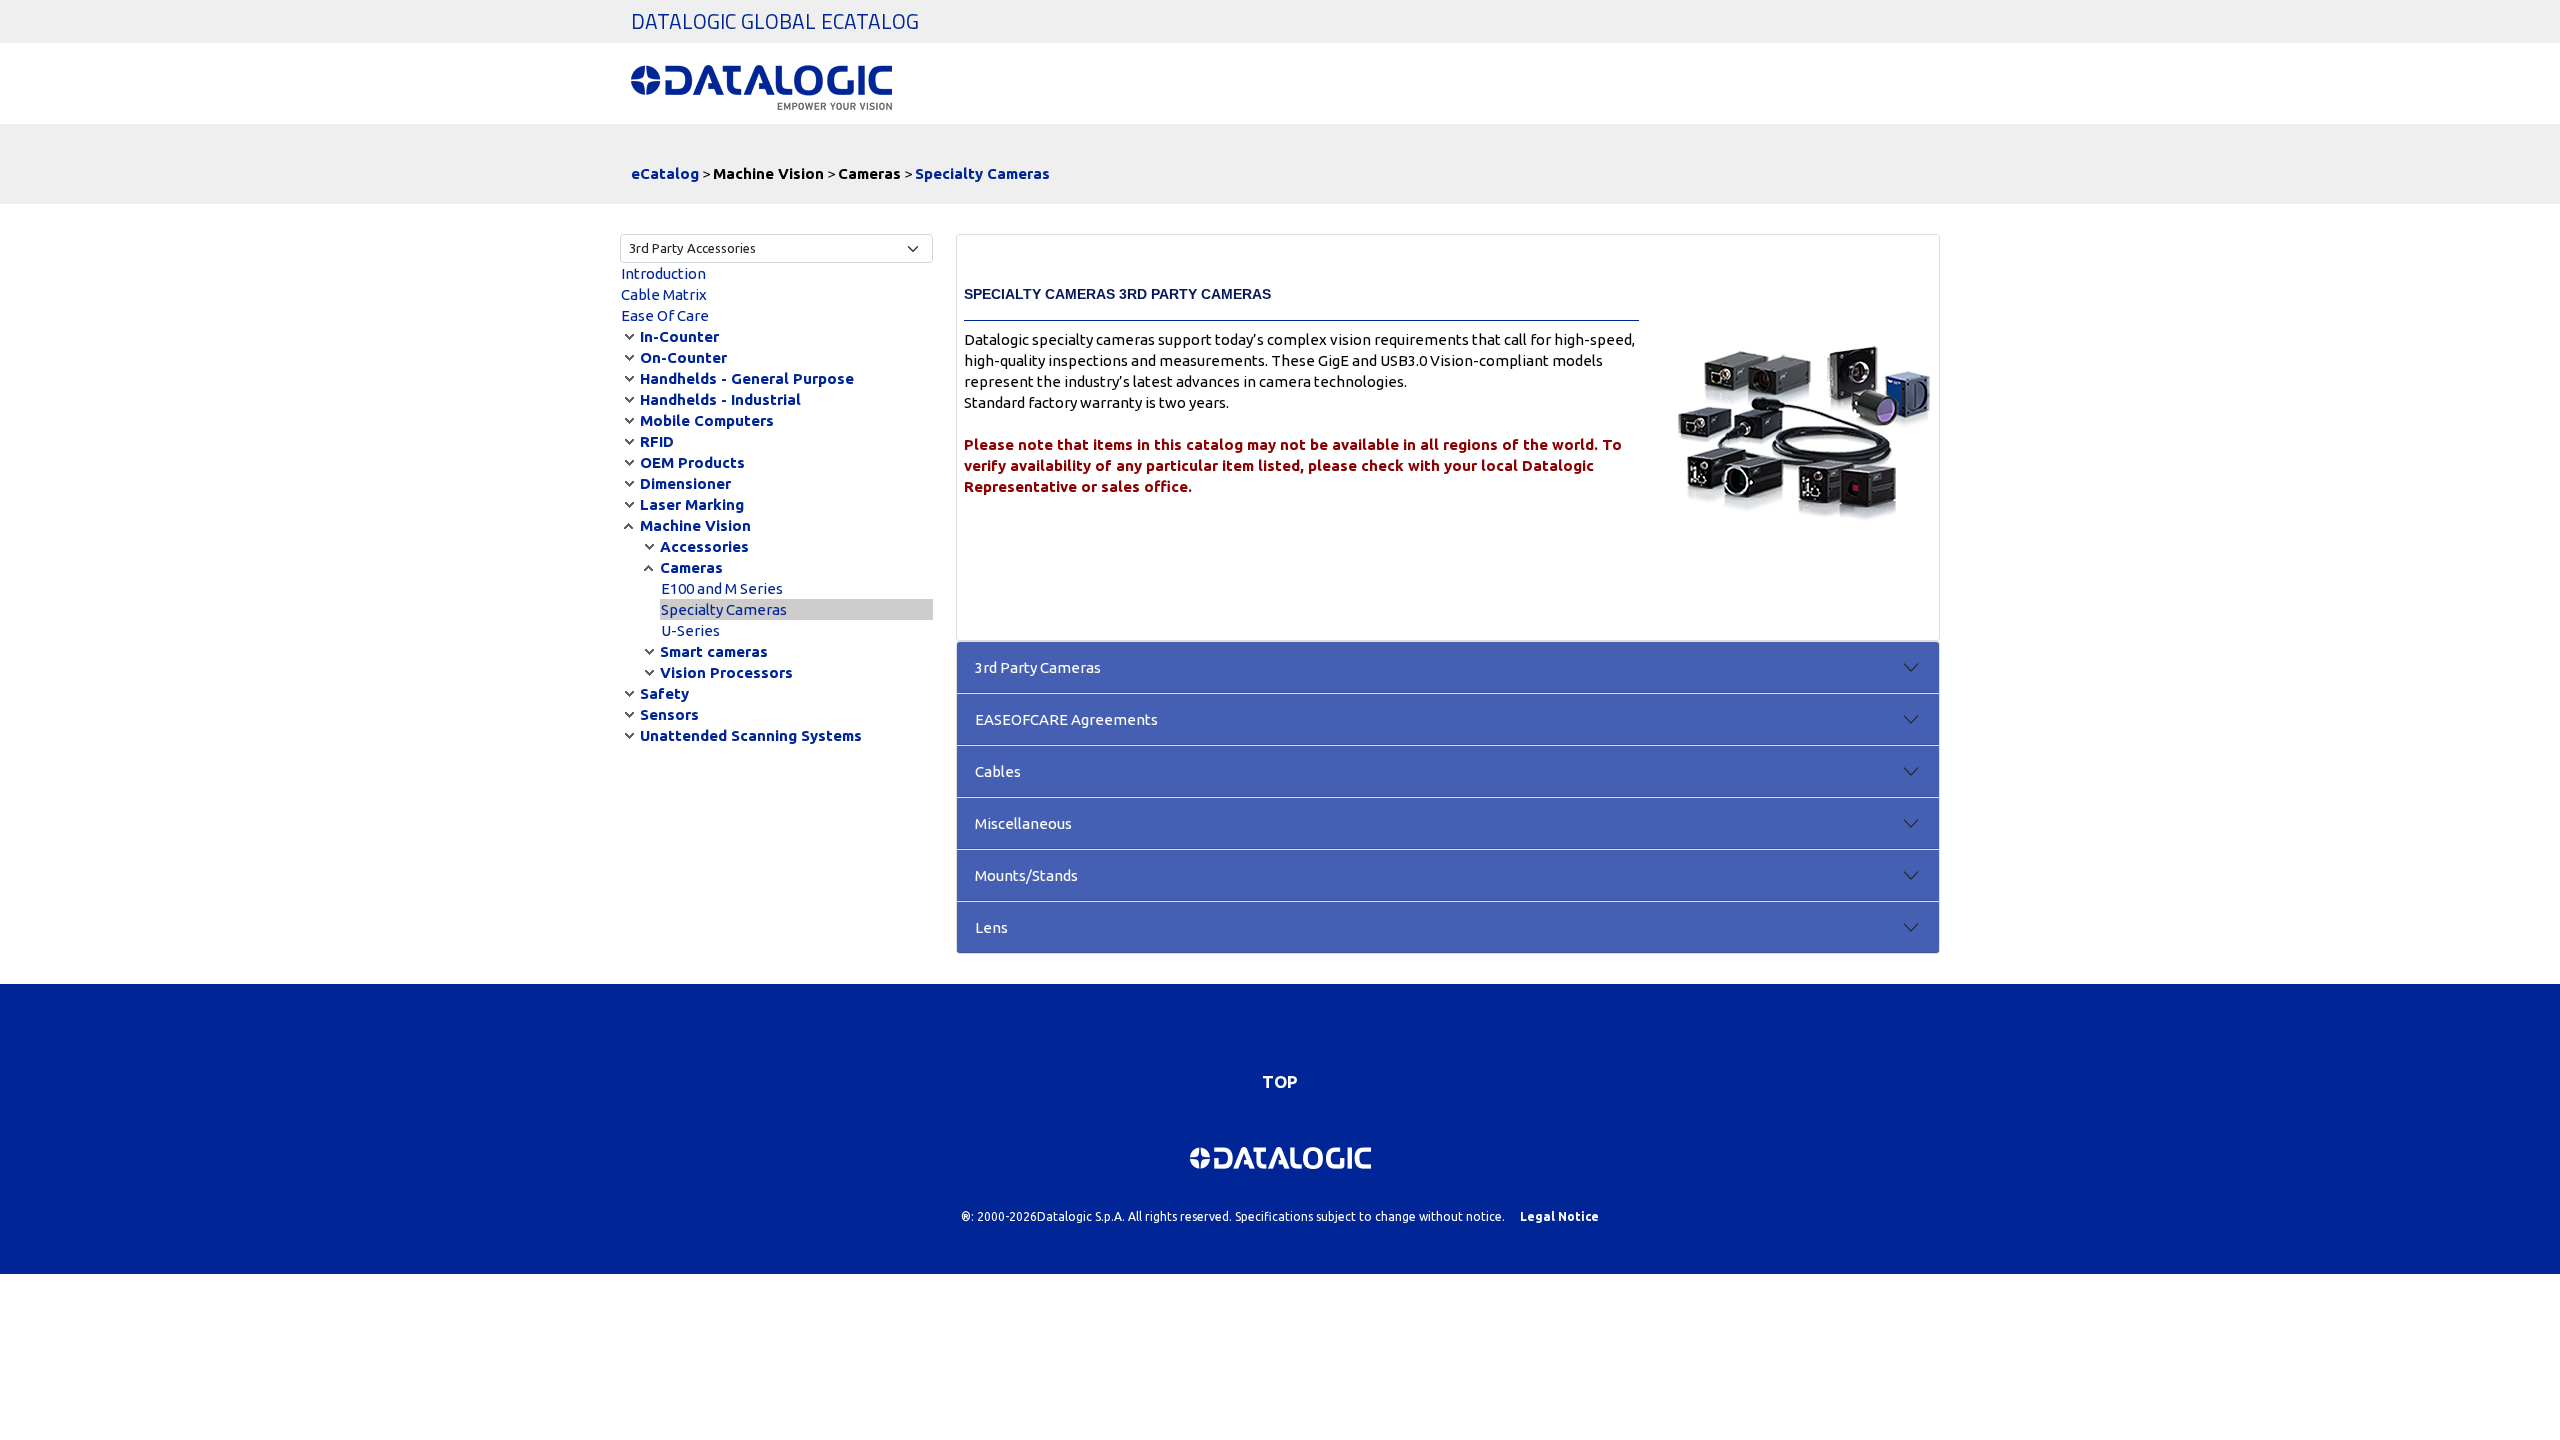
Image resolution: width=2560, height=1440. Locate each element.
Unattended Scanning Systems (751, 735)
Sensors (669, 714)
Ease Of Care (665, 315)
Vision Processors (726, 672)
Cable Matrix (664, 294)
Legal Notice (1559, 1216)
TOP (1280, 1081)
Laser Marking (692, 504)
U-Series (690, 630)
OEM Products (692, 462)
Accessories (704, 546)
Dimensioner (685, 483)
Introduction (663, 273)
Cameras (691, 567)
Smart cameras (714, 651)
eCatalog (665, 173)
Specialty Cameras (982, 173)
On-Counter (683, 357)
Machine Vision (695, 525)
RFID (657, 441)
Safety (664, 693)
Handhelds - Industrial (720, 399)
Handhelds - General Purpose (747, 378)
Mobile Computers (707, 420)
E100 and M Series (722, 588)
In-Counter (679, 336)
